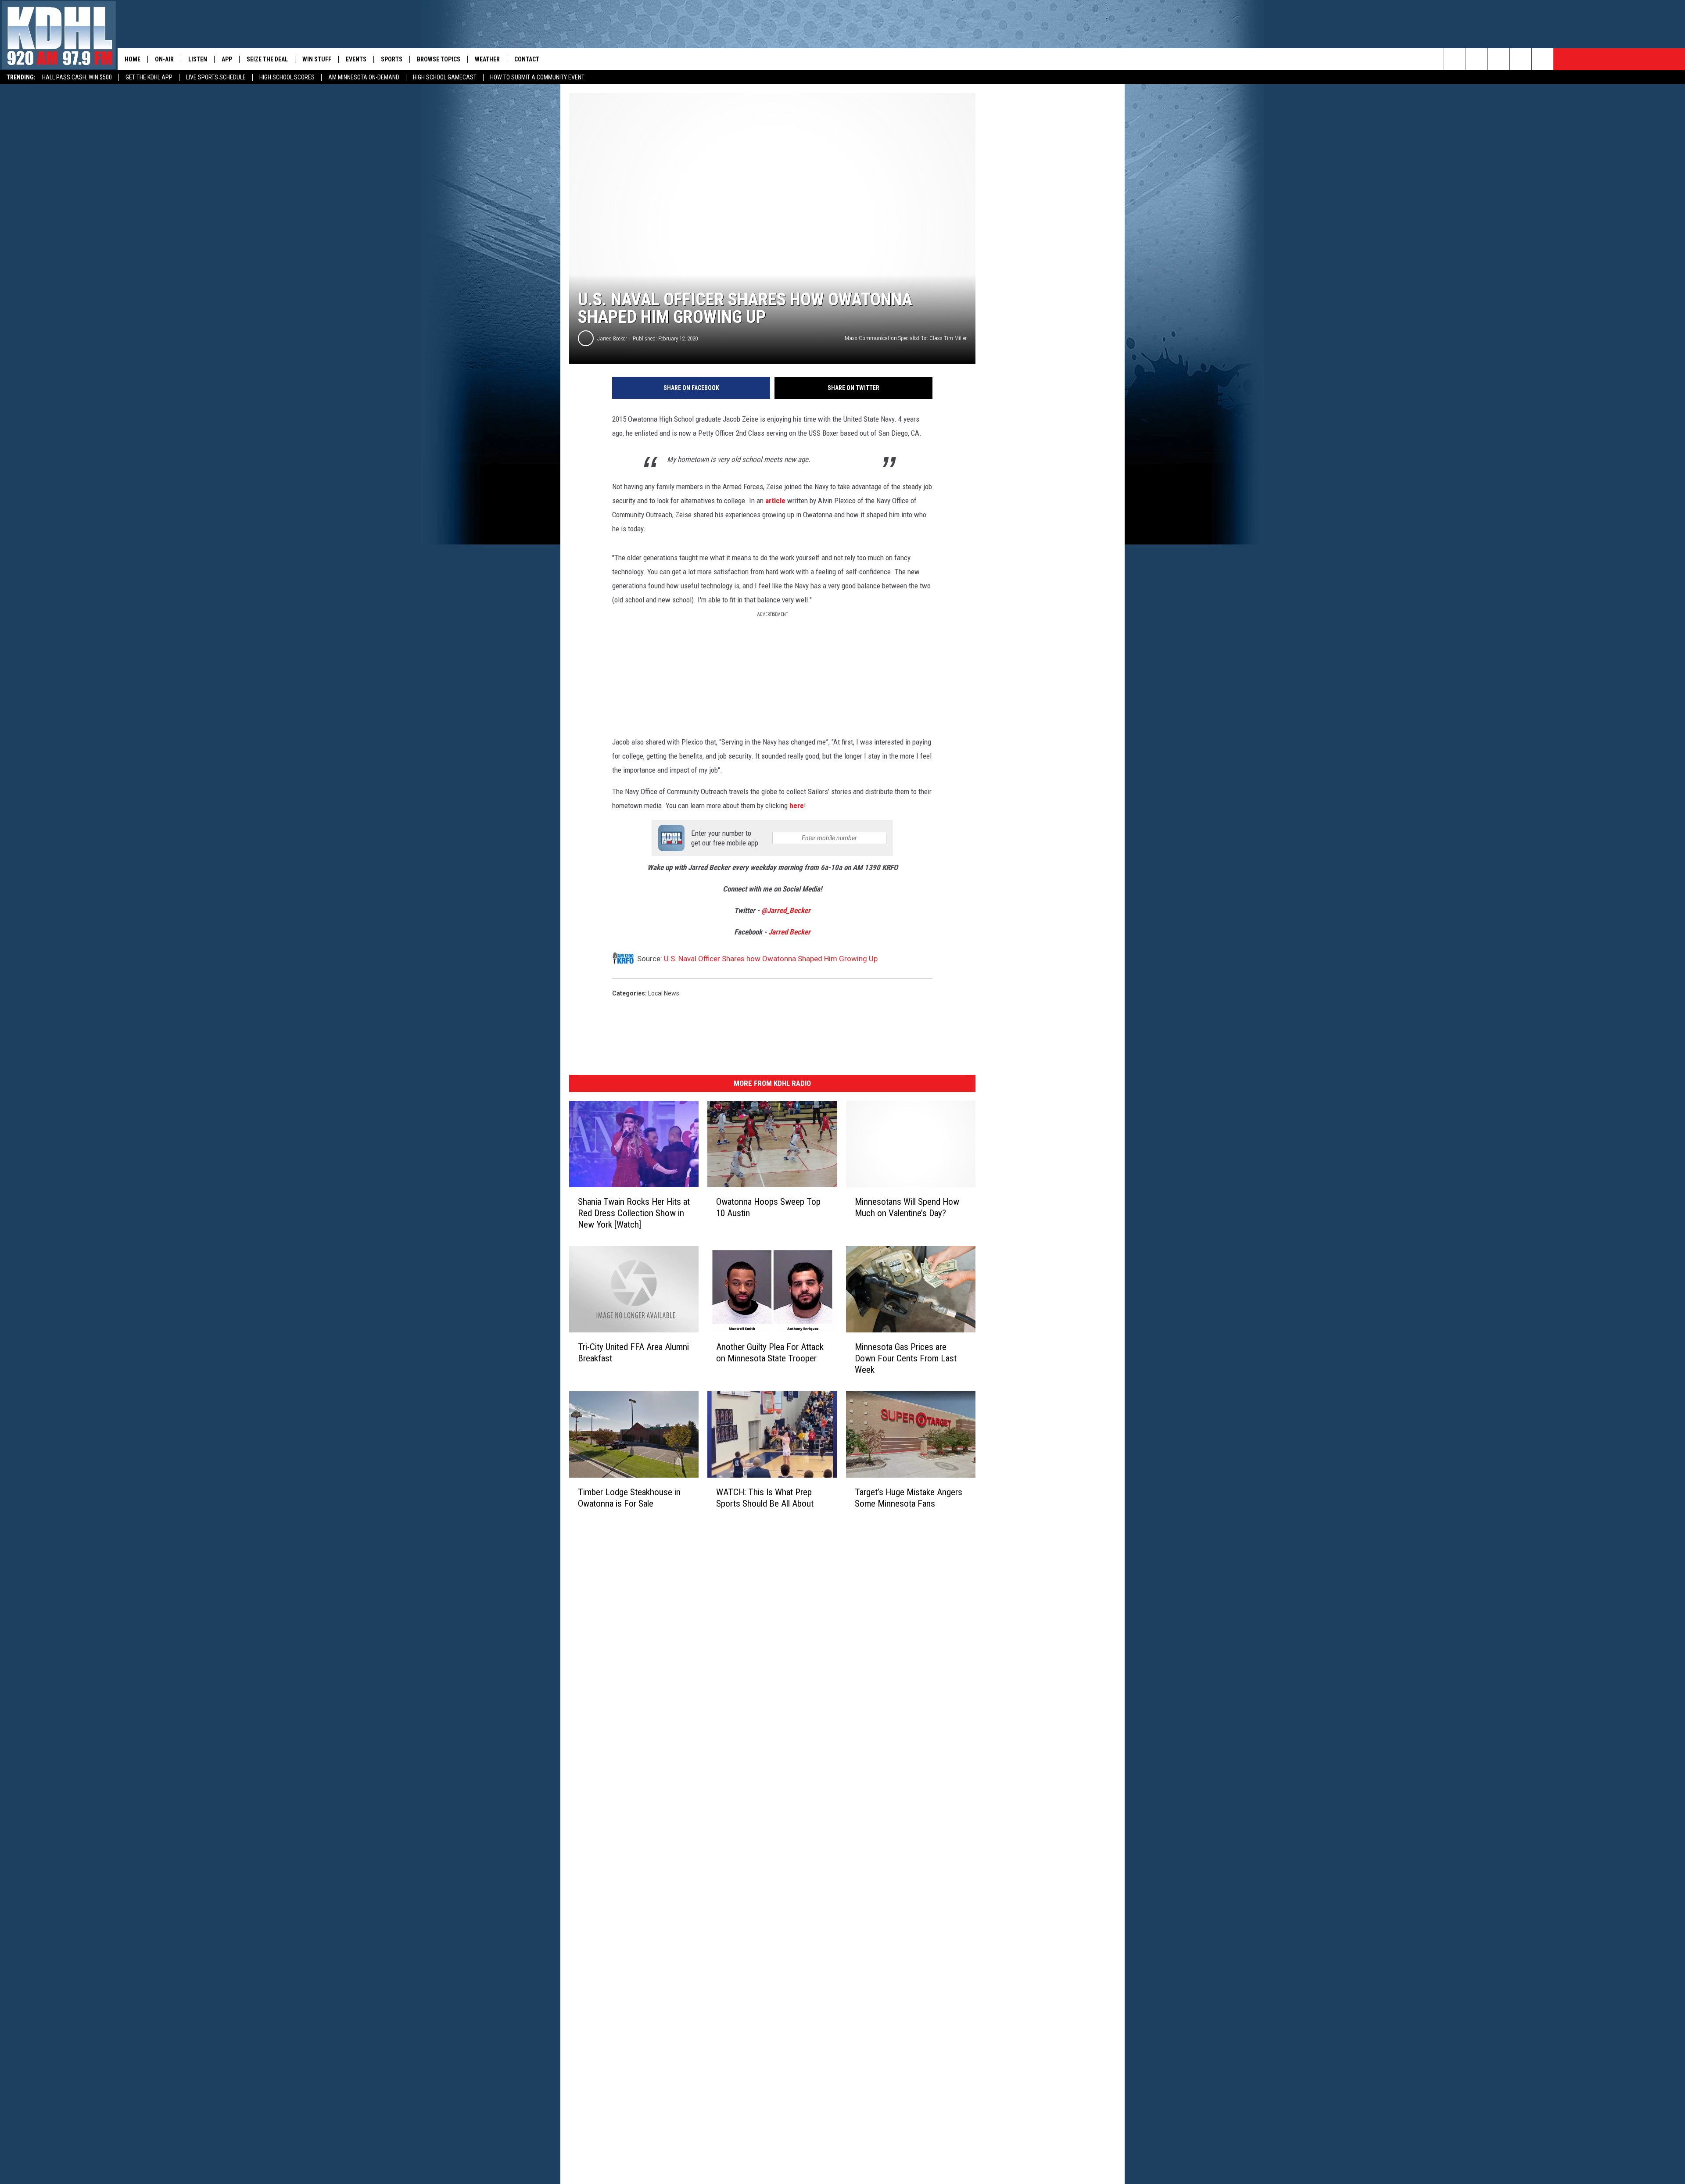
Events (356, 59)
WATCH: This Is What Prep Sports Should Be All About (765, 1498)
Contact (527, 59)
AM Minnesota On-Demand (364, 77)
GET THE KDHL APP (149, 77)
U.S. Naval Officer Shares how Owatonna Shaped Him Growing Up (771, 959)
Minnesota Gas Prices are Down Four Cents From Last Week (906, 1358)
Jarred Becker (612, 338)
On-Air (164, 59)
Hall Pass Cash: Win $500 (77, 77)
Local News (664, 993)
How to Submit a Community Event (537, 77)
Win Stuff (317, 59)
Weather (487, 59)
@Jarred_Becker (786, 910)
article (775, 501)
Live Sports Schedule (216, 77)
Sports (392, 59)
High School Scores (287, 77)
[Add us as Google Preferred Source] (1477, 59)
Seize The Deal (267, 59)
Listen (198, 59)
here (797, 806)
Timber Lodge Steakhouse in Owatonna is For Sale (629, 1498)
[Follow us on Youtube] (1543, 59)
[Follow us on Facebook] (1499, 59)
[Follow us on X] (1521, 59)
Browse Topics (439, 59)
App (227, 59)
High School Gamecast (445, 77)
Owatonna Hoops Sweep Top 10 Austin (768, 1207)
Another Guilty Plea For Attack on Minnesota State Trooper (770, 1353)
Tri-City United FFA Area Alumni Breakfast (633, 1353)
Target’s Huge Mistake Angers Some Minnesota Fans (909, 1498)
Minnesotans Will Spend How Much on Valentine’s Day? (907, 1207)
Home (133, 59)
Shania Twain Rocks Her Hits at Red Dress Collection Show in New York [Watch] (634, 1213)
